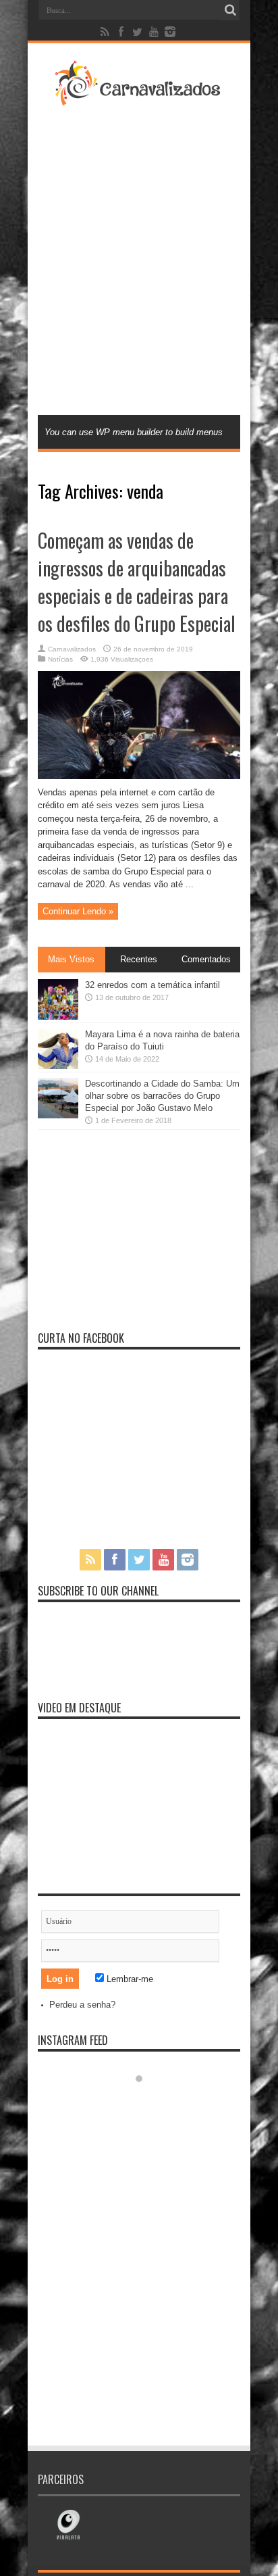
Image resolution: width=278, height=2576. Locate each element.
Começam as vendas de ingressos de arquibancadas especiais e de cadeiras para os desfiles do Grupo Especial (137, 582)
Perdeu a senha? (82, 2005)
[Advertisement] (139, 259)
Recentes (139, 959)
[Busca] (230, 10)
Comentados (206, 959)
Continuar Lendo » (78, 911)
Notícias (60, 659)
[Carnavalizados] (139, 97)
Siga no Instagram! (148, 2103)
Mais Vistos (71, 959)
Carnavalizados (72, 649)
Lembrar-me (129, 1979)
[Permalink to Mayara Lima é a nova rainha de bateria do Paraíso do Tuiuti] (58, 1066)
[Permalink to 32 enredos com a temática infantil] (58, 1017)
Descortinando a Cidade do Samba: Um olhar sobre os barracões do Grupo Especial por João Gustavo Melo (162, 1096)
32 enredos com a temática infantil (152, 985)
